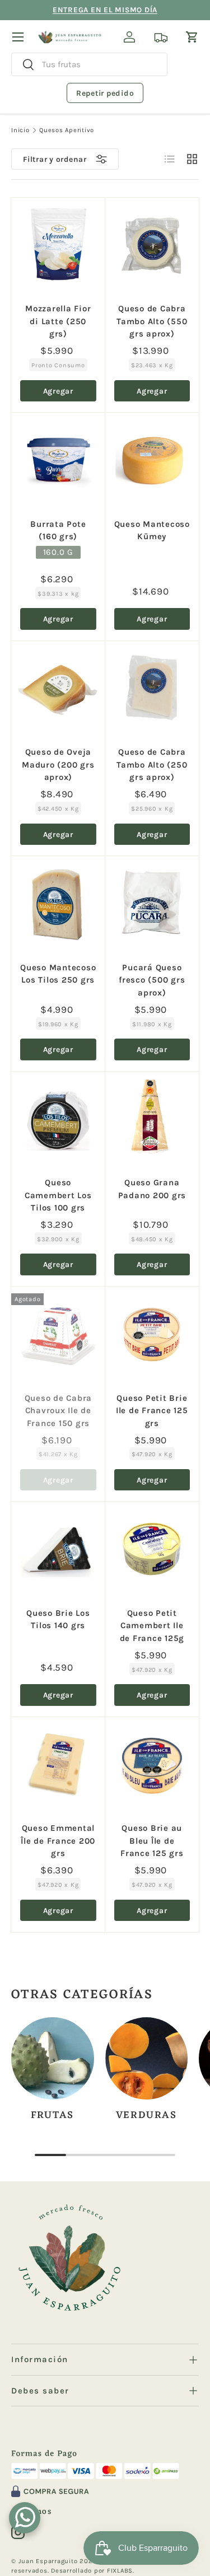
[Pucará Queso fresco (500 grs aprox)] (152, 903)
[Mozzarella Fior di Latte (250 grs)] (58, 245)
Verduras (146, 2116)
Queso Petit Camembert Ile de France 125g (152, 1626)
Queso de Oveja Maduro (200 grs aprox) (58, 765)
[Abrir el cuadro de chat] (25, 2518)
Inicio (20, 130)
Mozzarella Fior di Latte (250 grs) (58, 321)
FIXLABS (120, 2571)
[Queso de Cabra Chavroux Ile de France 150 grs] (58, 1334)
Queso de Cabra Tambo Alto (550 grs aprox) (152, 321)
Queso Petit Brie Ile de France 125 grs (152, 1411)
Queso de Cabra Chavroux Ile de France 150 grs (59, 1411)
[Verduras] (147, 2059)
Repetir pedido (105, 93)
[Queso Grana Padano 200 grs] (152, 1119)
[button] (192, 37)
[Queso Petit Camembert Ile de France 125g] (152, 1549)
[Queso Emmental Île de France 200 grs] (58, 1764)
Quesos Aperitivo (67, 130)
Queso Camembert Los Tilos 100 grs (58, 1195)
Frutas (52, 2116)
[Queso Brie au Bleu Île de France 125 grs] (152, 1764)
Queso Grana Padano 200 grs (152, 1189)
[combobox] (89, 64)
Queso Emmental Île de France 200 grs (58, 1841)
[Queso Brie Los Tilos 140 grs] (58, 1549)
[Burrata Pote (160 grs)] (58, 460)
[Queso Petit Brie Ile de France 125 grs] (152, 1334)
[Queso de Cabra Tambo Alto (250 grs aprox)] (152, 688)
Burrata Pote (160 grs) (58, 530)
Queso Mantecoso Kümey (152, 530)
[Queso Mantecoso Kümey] (152, 460)
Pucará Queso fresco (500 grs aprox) (152, 980)
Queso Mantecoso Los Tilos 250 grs (58, 974)
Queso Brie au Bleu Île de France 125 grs (152, 1841)
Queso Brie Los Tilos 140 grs (58, 1619)
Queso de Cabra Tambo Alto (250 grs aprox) (152, 765)
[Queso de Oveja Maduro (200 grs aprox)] (58, 688)
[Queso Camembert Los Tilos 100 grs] (58, 1119)
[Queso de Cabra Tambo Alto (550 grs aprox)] (152, 245)
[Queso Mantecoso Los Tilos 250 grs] (58, 903)
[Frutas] (53, 2059)
